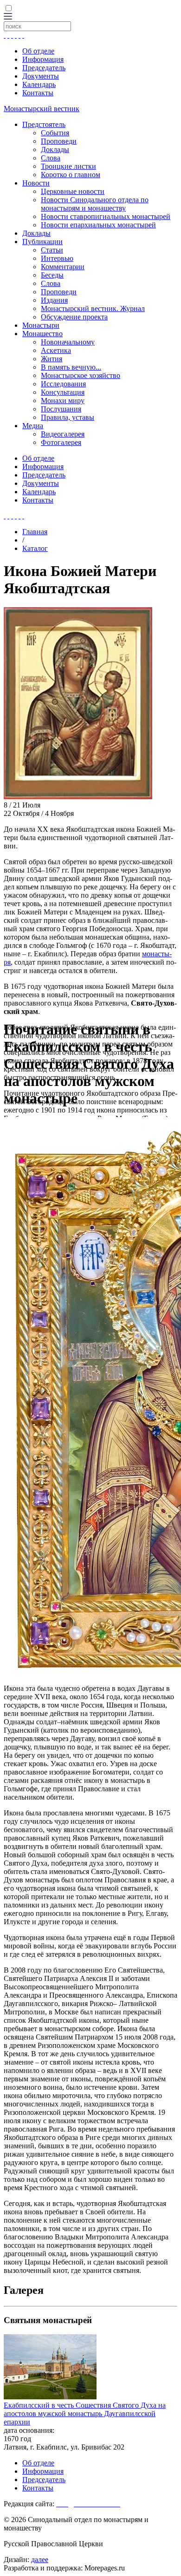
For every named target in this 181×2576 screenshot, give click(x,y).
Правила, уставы (68, 417)
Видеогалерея (63, 434)
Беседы (52, 275)
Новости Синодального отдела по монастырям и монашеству (95, 204)
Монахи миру (63, 401)
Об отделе (38, 51)
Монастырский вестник (42, 109)
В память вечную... (71, 367)
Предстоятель (44, 124)
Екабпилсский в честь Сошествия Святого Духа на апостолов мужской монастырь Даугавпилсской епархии (85, 2414)
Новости (36, 183)
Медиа (33, 426)
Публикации (42, 242)
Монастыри (41, 325)
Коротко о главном (71, 175)
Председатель (44, 68)
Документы (41, 76)
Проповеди (59, 141)
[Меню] (8, 17)
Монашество (42, 334)
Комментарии (63, 267)
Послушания (61, 409)
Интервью (57, 258)
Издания (54, 300)
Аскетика (56, 350)
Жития (52, 359)
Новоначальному (68, 342)
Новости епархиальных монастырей (98, 225)
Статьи (52, 250)
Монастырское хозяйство (81, 375)
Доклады (55, 149)
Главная (35, 532)
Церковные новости (73, 191)
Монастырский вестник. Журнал (93, 308)
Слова (51, 158)
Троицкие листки (68, 166)
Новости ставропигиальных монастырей (106, 216)
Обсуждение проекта (74, 317)
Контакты (38, 93)
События (55, 133)
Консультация (63, 392)
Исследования (63, 384)
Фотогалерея (61, 442)
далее (40, 2559)
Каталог (35, 548)
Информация (43, 59)
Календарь (39, 84)
